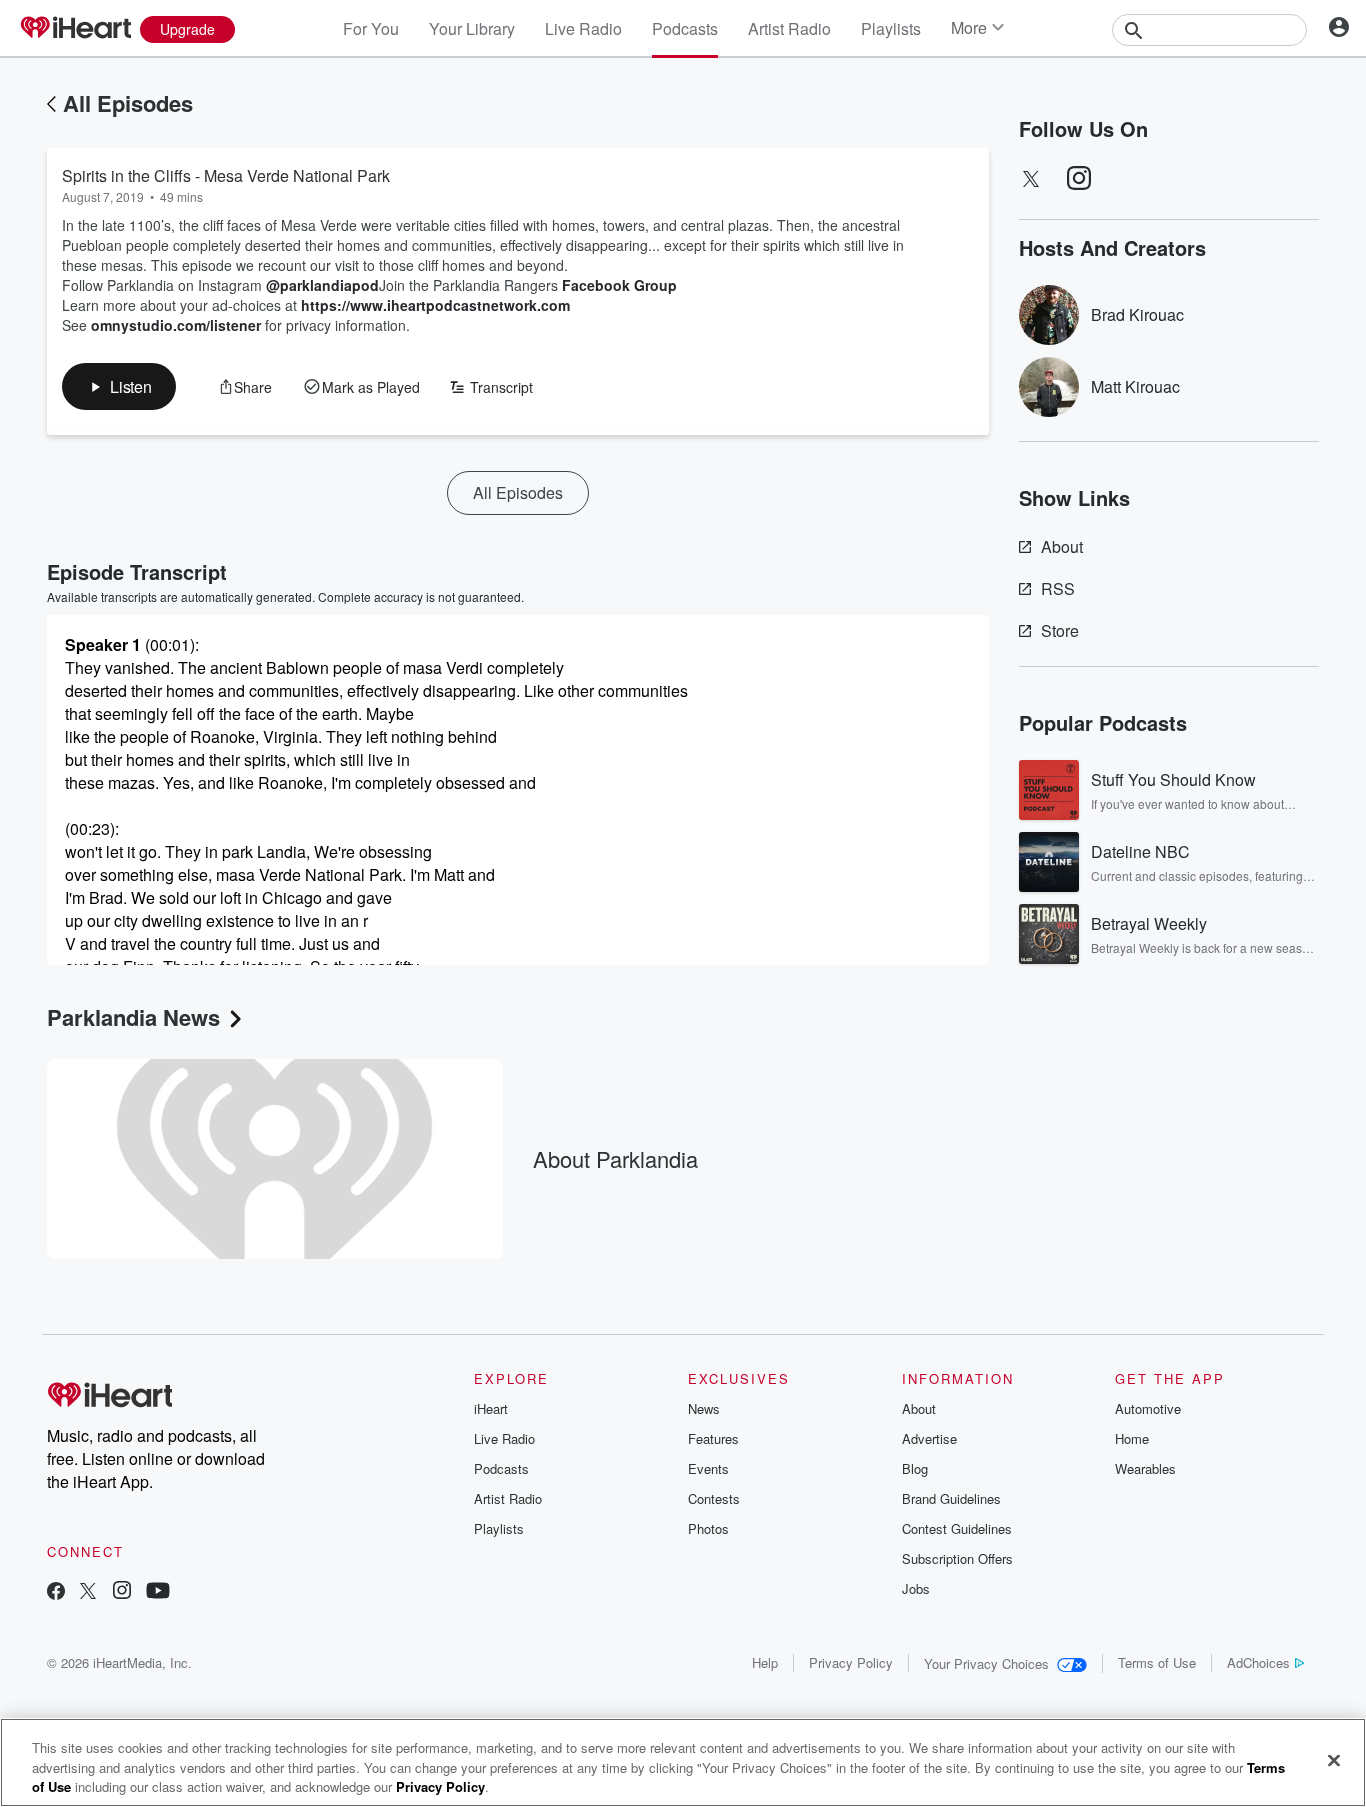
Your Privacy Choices (986, 1663)
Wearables (1145, 1468)
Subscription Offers (957, 1558)
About (1062, 546)
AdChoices (1258, 1662)
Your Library (472, 28)
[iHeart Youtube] (158, 1592)
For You (371, 28)
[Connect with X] (88, 1592)
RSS (1058, 588)
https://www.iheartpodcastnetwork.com (435, 305)
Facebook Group (619, 285)
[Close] (1334, 1760)
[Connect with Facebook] (56, 1592)
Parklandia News (133, 1017)
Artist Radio (789, 28)
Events (708, 1468)
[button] (119, 386)
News (704, 1408)
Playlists (891, 28)
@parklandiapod (322, 285)
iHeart (491, 1408)
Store (1060, 630)
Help (765, 1662)
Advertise (929, 1438)
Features (713, 1438)
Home (1132, 1438)
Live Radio (583, 28)
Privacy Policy (851, 1662)
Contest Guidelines (957, 1528)
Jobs (916, 1588)
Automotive (1148, 1408)
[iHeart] (75, 29)
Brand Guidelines (951, 1498)
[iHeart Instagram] (122, 1592)
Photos (708, 1528)
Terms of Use (1157, 1662)
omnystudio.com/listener (176, 325)
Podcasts (685, 28)
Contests (714, 1498)
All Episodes (128, 103)
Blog (915, 1468)
